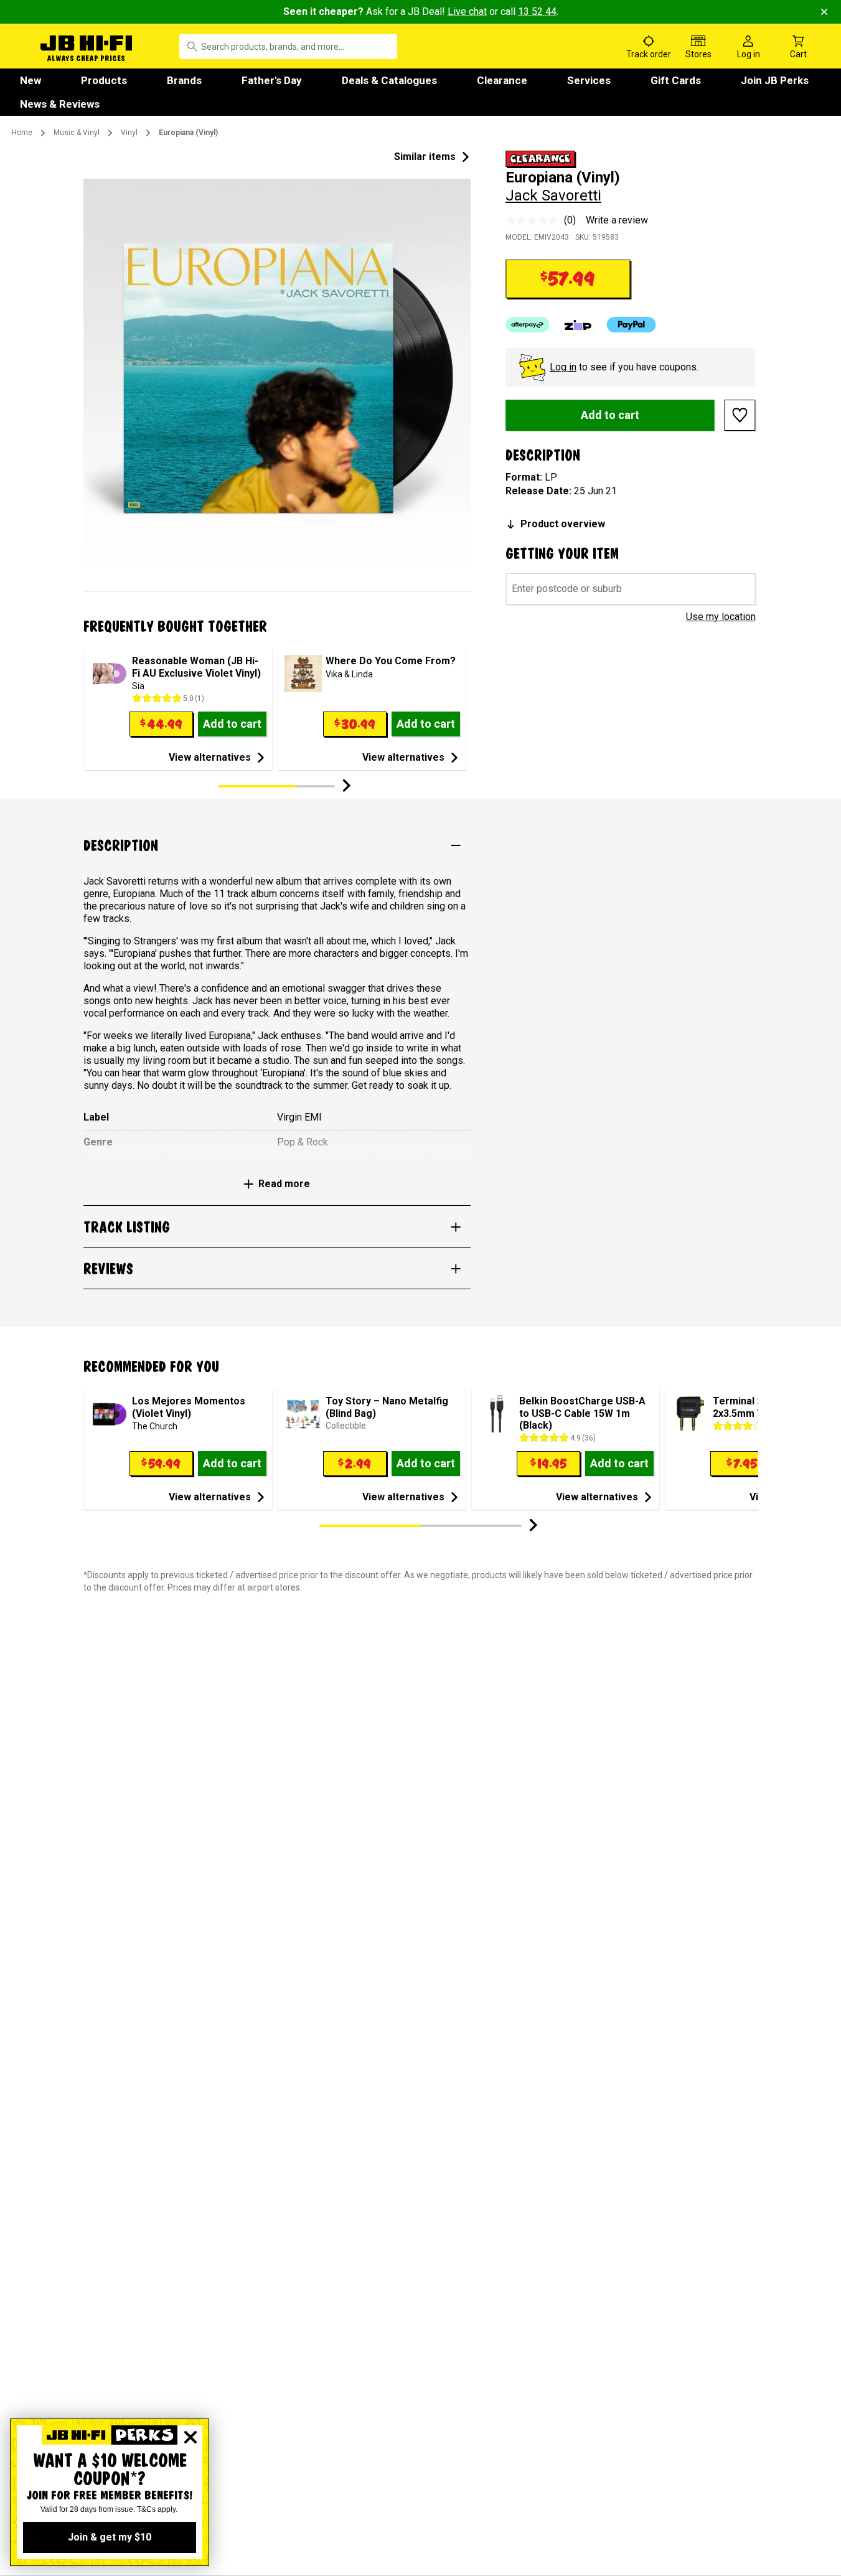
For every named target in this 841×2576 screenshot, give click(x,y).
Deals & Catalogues (389, 80)
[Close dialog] (190, 2437)
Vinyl (129, 133)
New (31, 80)
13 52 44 (537, 12)
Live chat (467, 12)
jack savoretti (553, 195)
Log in (563, 367)
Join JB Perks (775, 80)
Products (104, 80)
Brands (184, 80)
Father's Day (272, 80)
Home (22, 133)
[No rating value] (535, 220)
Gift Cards (676, 80)
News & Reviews (60, 104)
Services (589, 80)
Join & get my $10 (110, 2537)
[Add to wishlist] (740, 415)
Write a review (617, 220)
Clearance (502, 80)
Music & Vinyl (77, 133)
